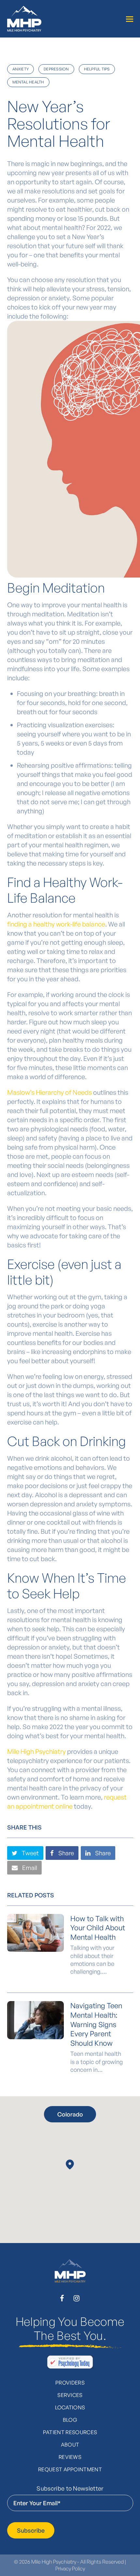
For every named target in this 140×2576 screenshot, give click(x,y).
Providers (70, 2383)
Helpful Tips (97, 69)
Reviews (70, 2457)
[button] (25, 1853)
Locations (70, 2407)
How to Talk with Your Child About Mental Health (98, 1928)
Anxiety (21, 69)
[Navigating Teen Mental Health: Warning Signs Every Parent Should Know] (35, 2020)
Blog (70, 2420)
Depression (56, 69)
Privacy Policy (70, 2568)
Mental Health (28, 82)
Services (70, 2395)
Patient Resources (70, 2432)
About (70, 2445)
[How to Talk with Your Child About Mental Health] (35, 1933)
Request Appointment (70, 2469)
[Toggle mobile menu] (130, 19)
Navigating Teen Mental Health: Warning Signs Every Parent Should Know (96, 2024)
